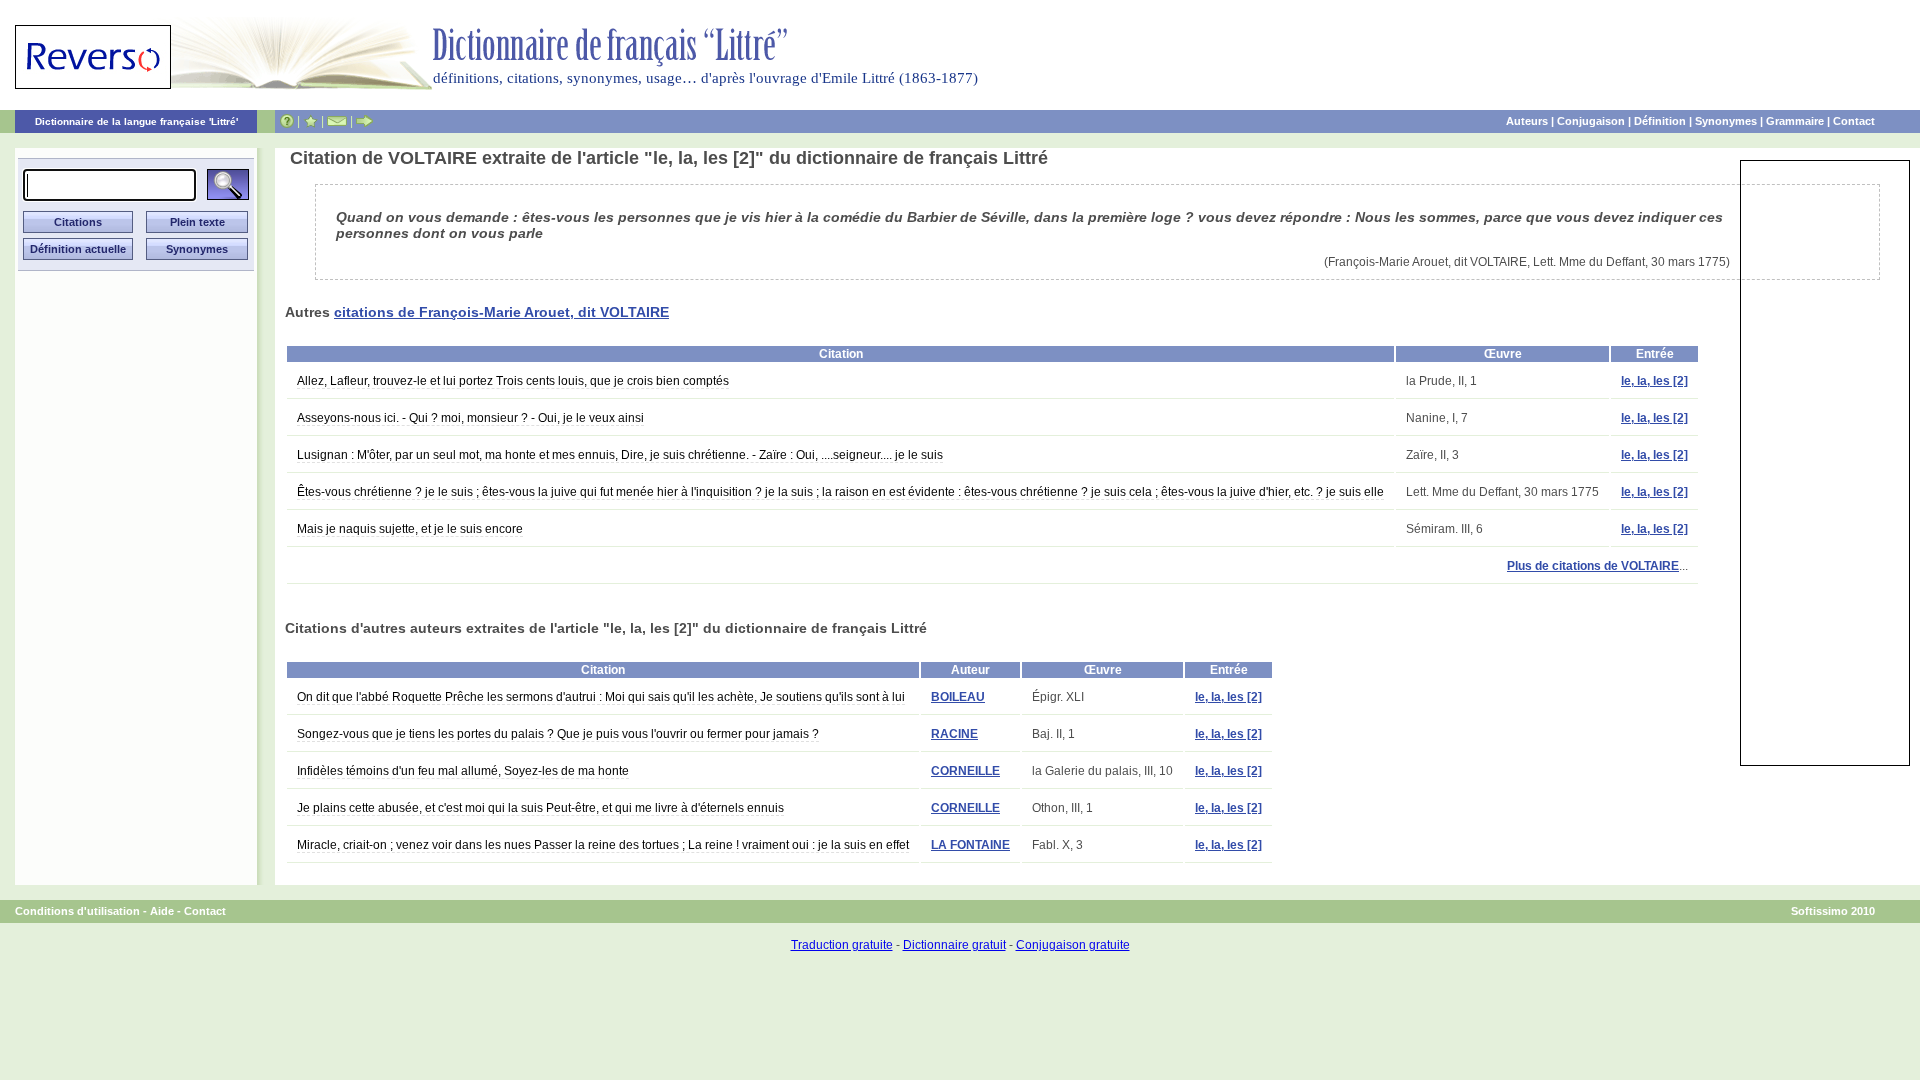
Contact (1854, 121)
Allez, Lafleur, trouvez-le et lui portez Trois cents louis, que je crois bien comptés (513, 381)
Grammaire (1795, 121)
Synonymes (1726, 121)
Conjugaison (1591, 121)
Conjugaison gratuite (1073, 945)
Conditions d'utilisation (77, 911)
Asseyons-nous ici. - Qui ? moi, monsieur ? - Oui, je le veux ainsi (470, 418)
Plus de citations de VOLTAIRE (1593, 566)
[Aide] (287, 121)
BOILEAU (958, 697)
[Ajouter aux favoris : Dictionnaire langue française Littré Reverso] (310, 121)
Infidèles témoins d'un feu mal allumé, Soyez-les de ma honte (463, 771)
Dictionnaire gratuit (954, 945)
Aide (162, 911)
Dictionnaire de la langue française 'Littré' (136, 121)
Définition (1660, 121)
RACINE (954, 734)
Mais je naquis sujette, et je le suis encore (410, 529)
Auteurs (1527, 121)
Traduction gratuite (842, 945)
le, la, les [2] (1654, 381)
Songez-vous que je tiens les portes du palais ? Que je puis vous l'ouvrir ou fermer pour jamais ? (558, 734)
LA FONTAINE (970, 845)
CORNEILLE (965, 771)
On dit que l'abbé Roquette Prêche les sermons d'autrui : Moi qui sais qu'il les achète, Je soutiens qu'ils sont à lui (601, 697)
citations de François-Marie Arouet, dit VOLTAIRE (501, 312)
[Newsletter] (337, 121)
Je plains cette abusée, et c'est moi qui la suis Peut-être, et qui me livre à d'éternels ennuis (540, 808)
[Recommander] (364, 121)
